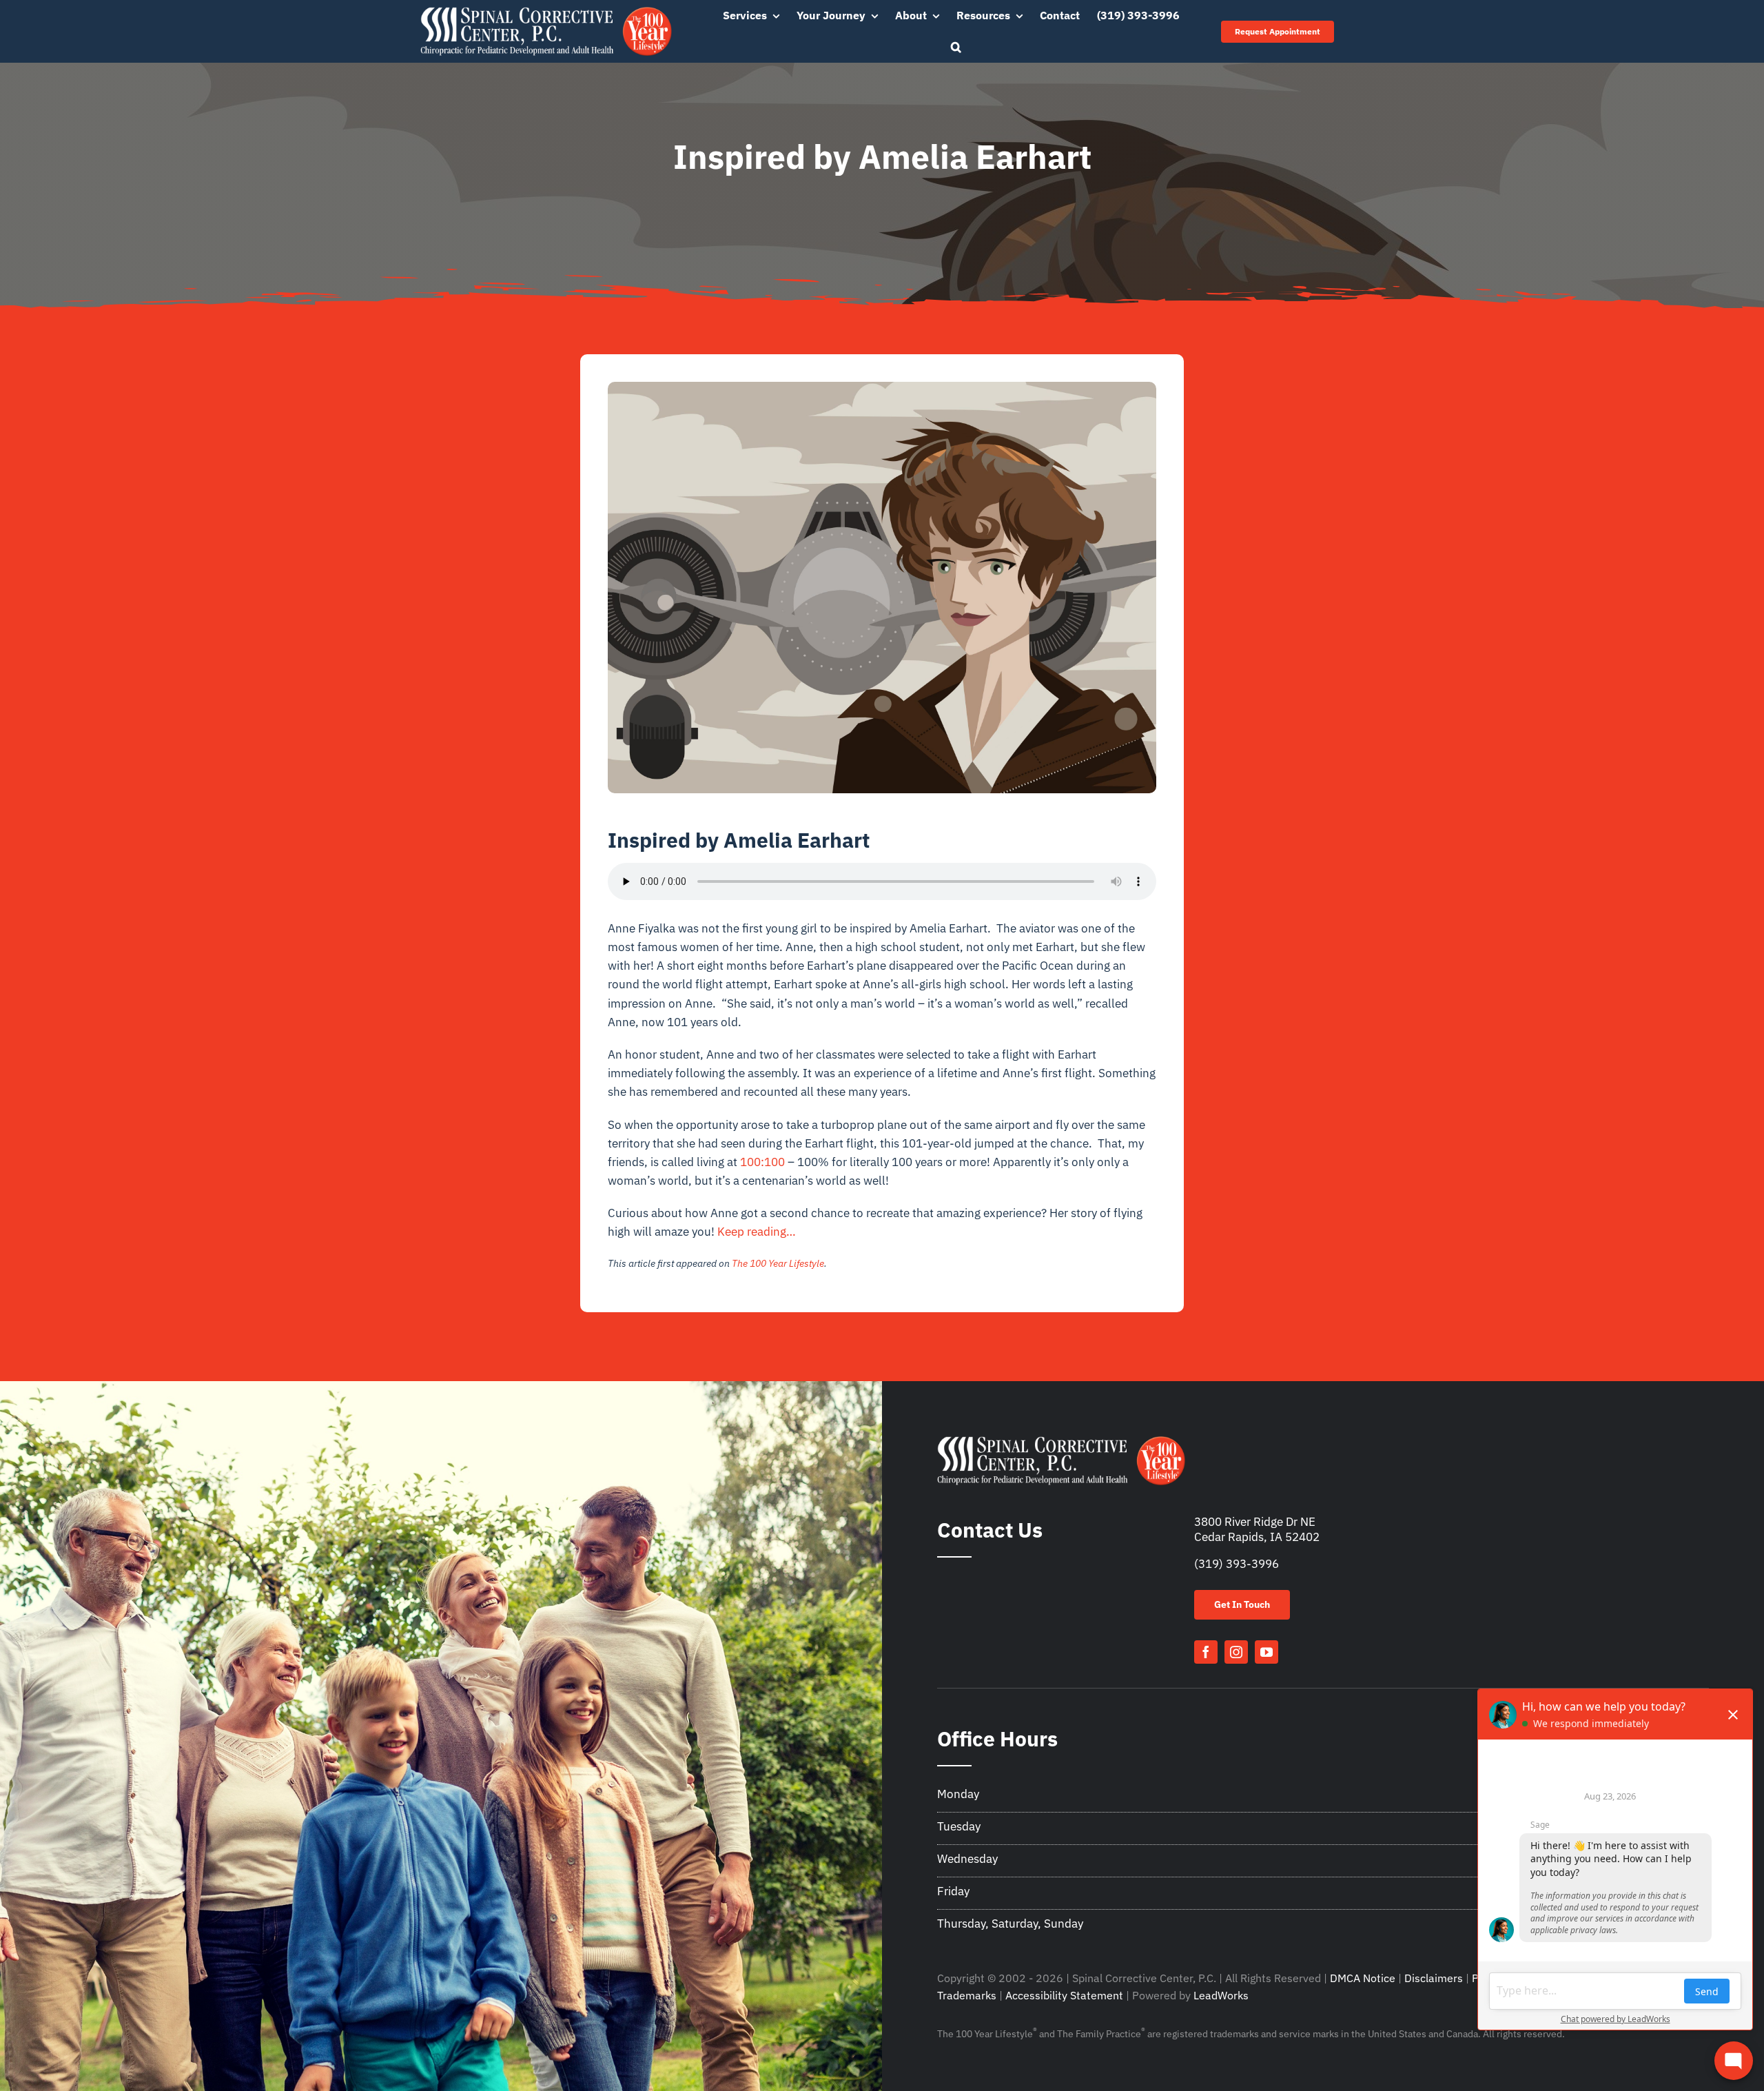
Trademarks (967, 1995)
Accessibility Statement (1064, 1995)
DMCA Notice (1363, 1978)
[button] (956, 48)
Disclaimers (1434, 1978)
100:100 (762, 1162)
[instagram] (1236, 1652)
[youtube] (1266, 1652)
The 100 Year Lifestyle (778, 1263)
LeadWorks (1221, 1995)
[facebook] (1206, 1652)
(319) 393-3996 (1237, 1564)
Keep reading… (757, 1232)
